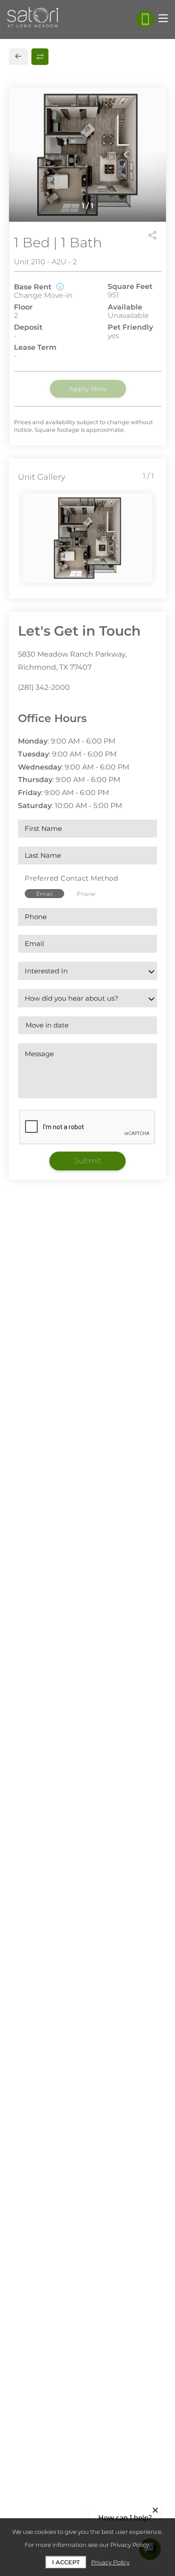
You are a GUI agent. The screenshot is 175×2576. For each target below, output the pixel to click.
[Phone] (145, 19)
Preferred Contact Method (71, 878)
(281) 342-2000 (44, 687)
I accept (66, 2562)
